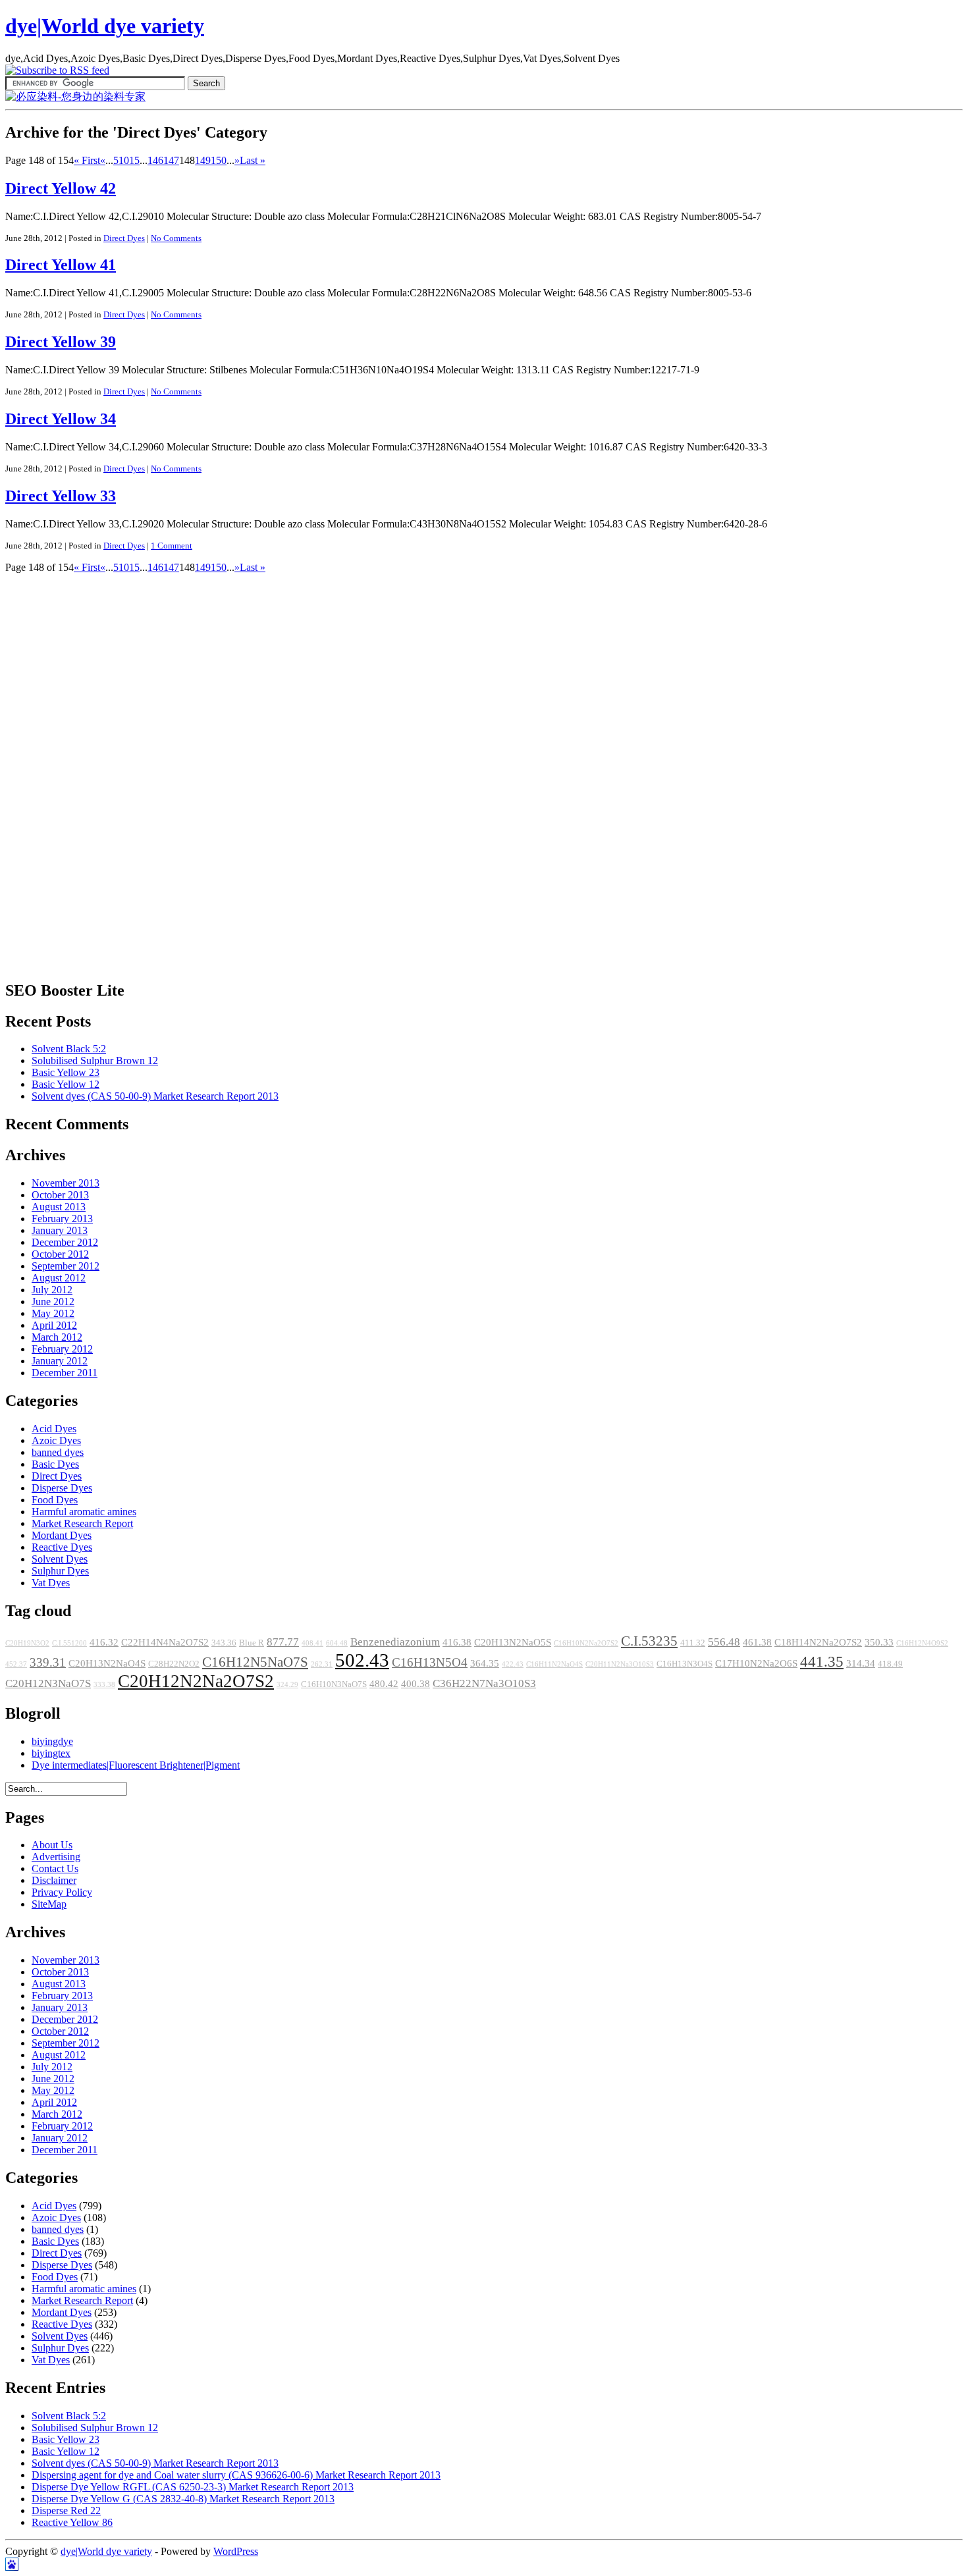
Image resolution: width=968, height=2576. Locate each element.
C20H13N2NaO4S (107, 1663)
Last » (253, 160)
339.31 (48, 1662)
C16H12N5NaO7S (255, 1662)
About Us (52, 1845)
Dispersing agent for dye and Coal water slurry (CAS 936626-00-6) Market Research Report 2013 (236, 2475)
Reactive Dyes (62, 1547)
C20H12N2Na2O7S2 (196, 1681)
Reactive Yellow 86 (72, 2522)
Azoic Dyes (56, 1440)
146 (155, 160)
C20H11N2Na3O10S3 (620, 1664)
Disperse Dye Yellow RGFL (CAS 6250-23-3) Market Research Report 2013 (193, 2487)
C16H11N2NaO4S (554, 1664)
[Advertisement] (58, 771)
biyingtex (51, 1753)
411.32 (693, 1643)
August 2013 (59, 1207)
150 (219, 160)
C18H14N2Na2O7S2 (818, 1642)
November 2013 (66, 1183)
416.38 (457, 1642)
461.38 (757, 1642)
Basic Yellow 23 (66, 1072)
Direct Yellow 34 (61, 419)
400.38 (416, 1684)
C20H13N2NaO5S (513, 1642)
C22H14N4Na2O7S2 (165, 1642)
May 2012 (53, 1313)
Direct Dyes (124, 238)
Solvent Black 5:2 (69, 1049)
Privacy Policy (62, 1892)
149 (203, 160)
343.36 (224, 1643)
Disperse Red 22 (66, 2510)
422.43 (513, 1664)
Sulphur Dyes (60, 1571)
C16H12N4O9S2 (922, 1643)
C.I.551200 (69, 1643)
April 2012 (54, 1325)
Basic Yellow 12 (66, 1084)
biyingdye (52, 1741)
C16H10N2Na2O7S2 (586, 1643)
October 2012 (60, 1254)
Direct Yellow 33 (61, 496)
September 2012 (66, 1266)
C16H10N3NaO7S (334, 1684)
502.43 (362, 1660)
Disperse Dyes (62, 1488)
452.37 (16, 1664)
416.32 (104, 1642)
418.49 (890, 1664)
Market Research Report (82, 1523)
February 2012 (62, 1349)
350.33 (879, 1642)
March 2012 (57, 1337)
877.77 (283, 1642)
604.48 (337, 1643)
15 (134, 160)
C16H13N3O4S (685, 1664)
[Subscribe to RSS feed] (57, 70)
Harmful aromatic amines (84, 1512)
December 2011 (65, 1373)
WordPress (236, 2551)
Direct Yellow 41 (61, 265)
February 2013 (62, 1219)
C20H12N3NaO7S (48, 1683)
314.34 (861, 1663)
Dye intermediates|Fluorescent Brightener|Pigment (136, 1765)
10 (124, 160)
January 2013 (60, 1230)
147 (171, 160)
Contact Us (55, 1868)
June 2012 (53, 1301)
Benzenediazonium (395, 1642)
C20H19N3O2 (27, 1643)
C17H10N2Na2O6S (756, 1663)
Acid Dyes (54, 1429)
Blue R (252, 1643)
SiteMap (49, 1904)
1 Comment (172, 546)
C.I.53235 (649, 1641)
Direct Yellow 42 (61, 188)
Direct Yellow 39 (61, 342)
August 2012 (59, 1278)
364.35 (485, 1663)
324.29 (287, 1685)
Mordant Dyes (62, 1535)
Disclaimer (54, 1880)
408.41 (312, 1643)
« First (87, 160)
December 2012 (65, 1242)
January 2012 (60, 1361)
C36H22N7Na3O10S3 (484, 1683)
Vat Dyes (51, 1583)
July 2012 (52, 1290)
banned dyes (58, 1452)
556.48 (724, 1642)
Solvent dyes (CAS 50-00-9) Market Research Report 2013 (155, 1096)
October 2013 (60, 1195)
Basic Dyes (55, 1464)
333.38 (104, 1685)
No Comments (176, 238)
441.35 (822, 1661)
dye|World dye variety (105, 26)
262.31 (322, 1664)
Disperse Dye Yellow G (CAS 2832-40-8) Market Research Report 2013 (183, 2499)
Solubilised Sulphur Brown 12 (95, 1060)
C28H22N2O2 (174, 1664)
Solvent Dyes (60, 1559)
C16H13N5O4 (430, 1662)
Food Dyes (55, 1500)
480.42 (384, 1684)
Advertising (56, 1857)
